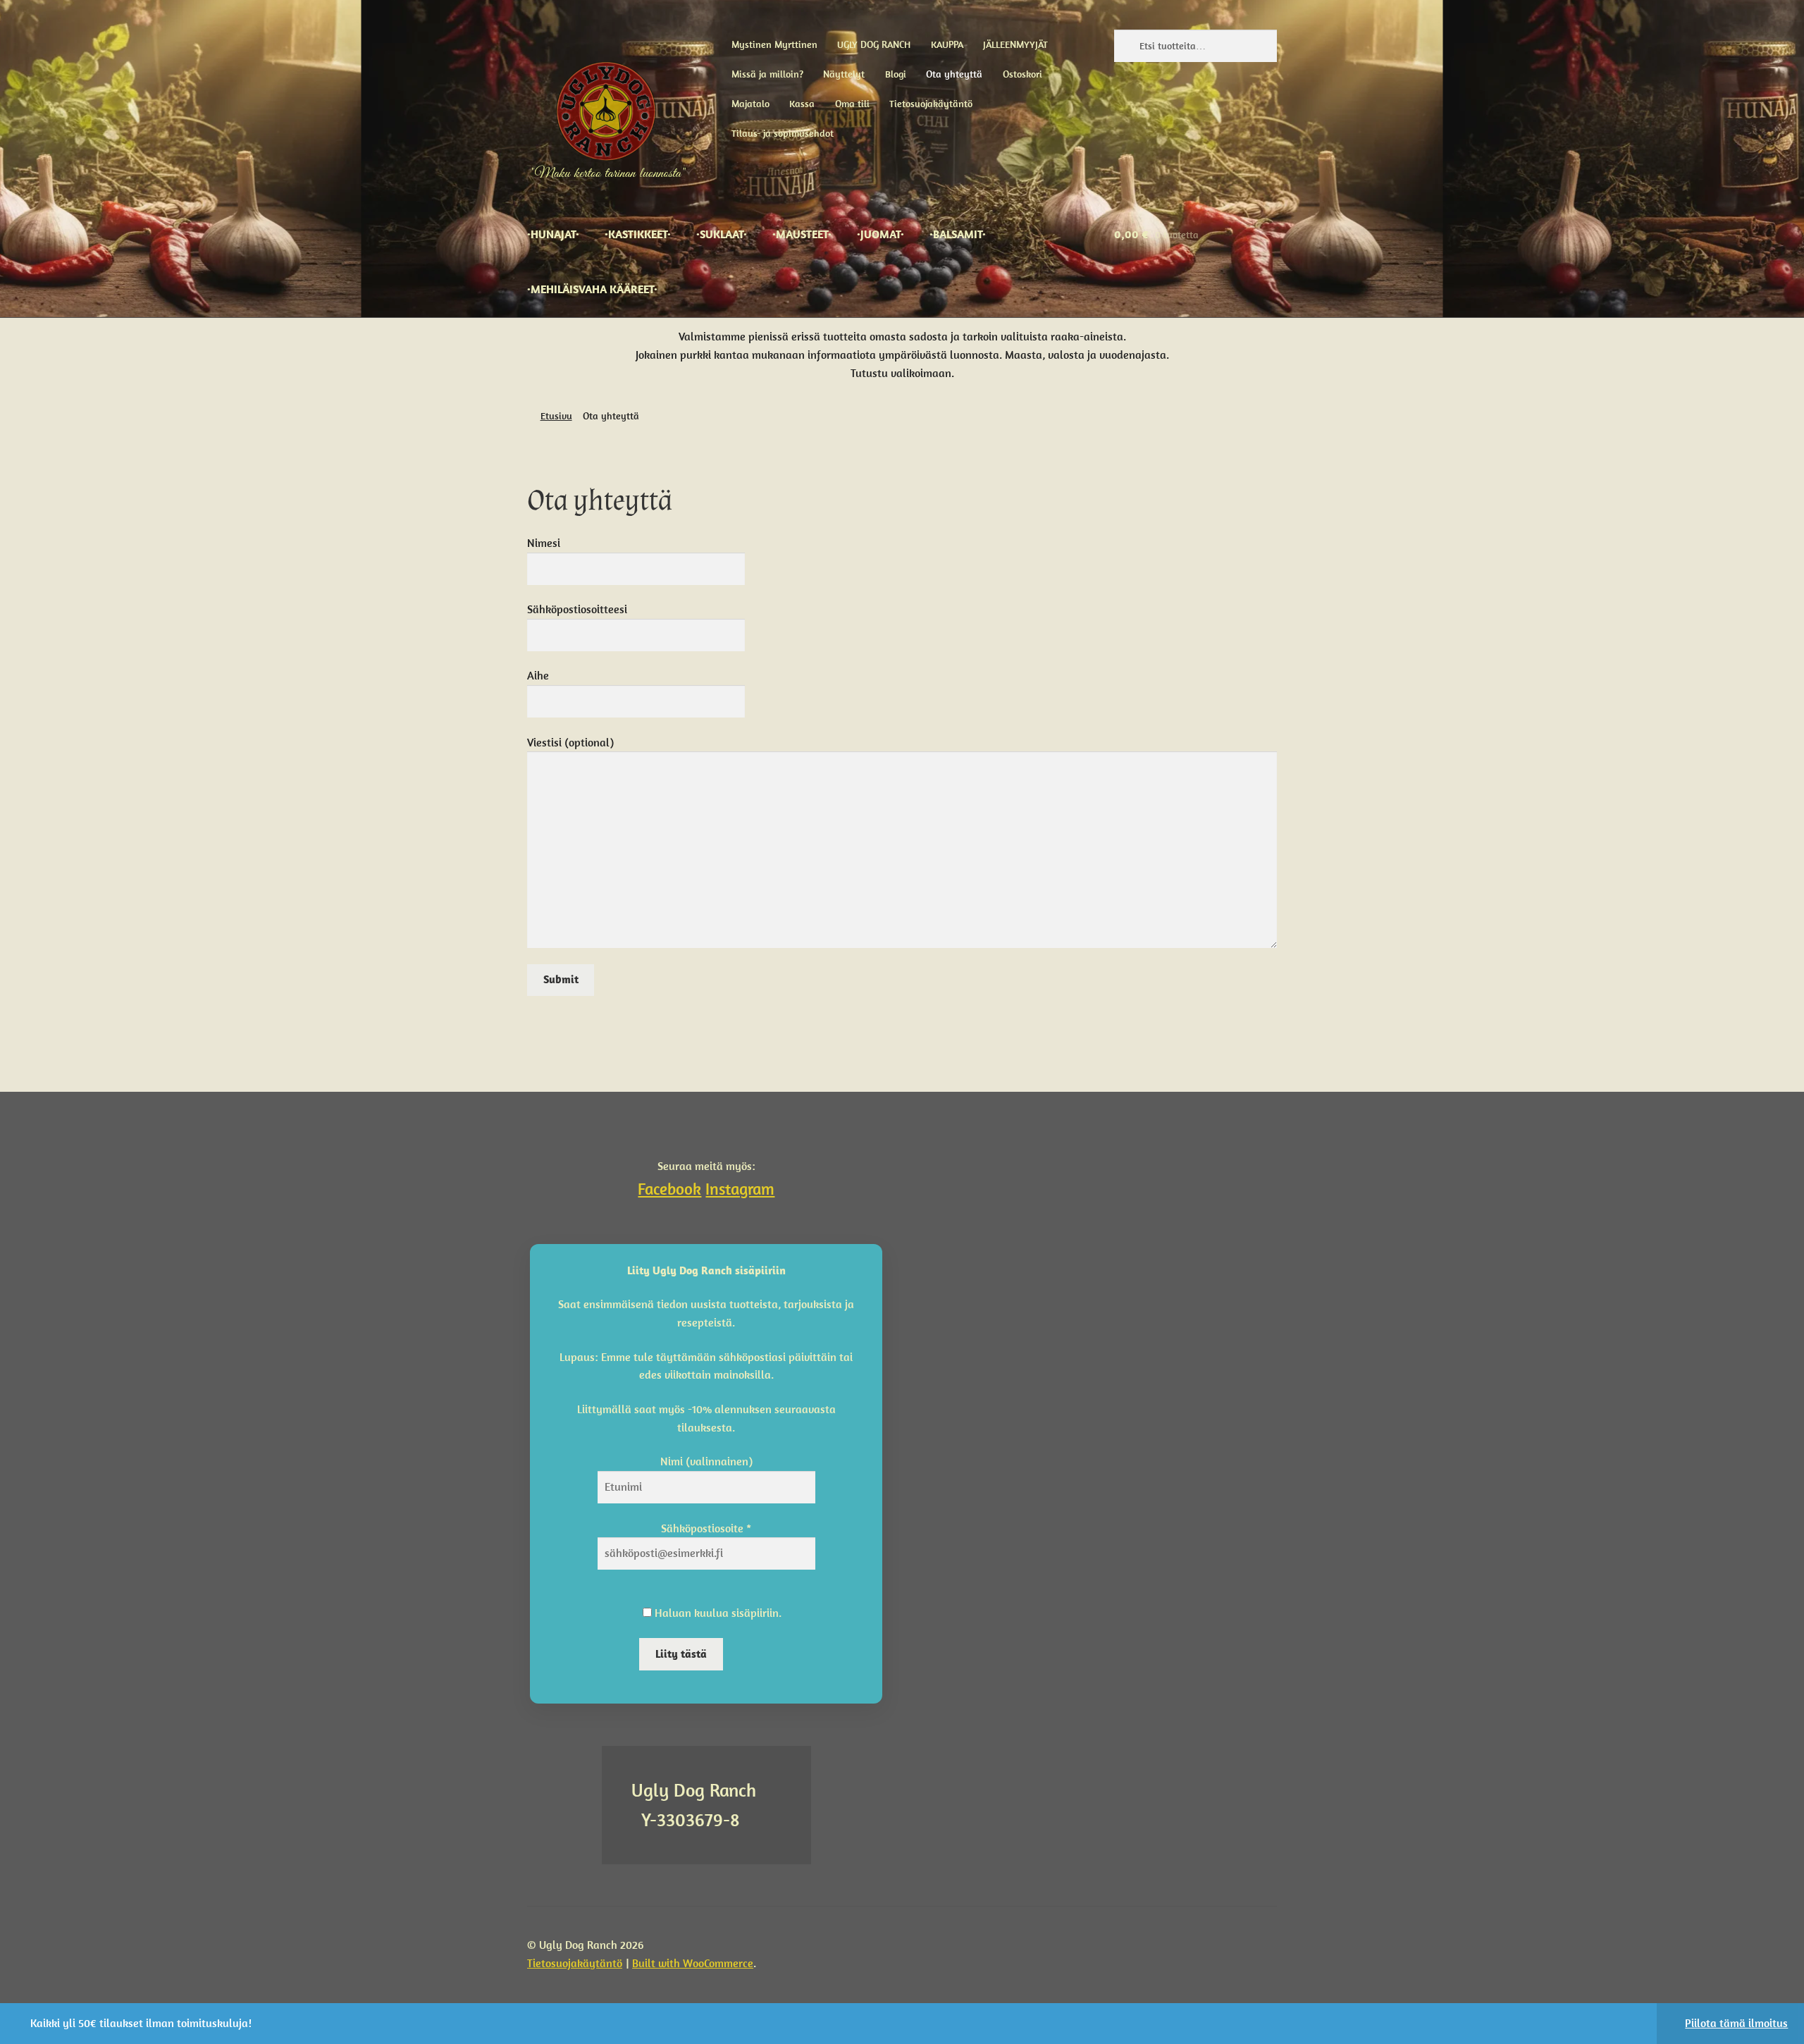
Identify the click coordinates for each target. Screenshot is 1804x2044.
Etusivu (556, 416)
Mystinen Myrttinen (774, 44)
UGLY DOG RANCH (874, 44)
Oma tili (852, 104)
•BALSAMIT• (958, 234)
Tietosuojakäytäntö (931, 104)
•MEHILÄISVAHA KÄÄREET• (592, 289)
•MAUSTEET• (802, 234)
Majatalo (750, 104)
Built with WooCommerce (693, 1963)
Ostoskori (1023, 74)
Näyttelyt (844, 74)
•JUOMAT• (881, 234)
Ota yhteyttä (954, 74)
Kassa (802, 104)
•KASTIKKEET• (638, 234)
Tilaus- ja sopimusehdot (783, 133)
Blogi (896, 74)
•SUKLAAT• (722, 234)
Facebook (669, 1189)
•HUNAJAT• (553, 234)
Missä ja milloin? (767, 74)
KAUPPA (947, 44)
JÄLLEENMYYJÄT (1015, 44)
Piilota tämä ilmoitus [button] (1736, 2023)
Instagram (740, 1189)
